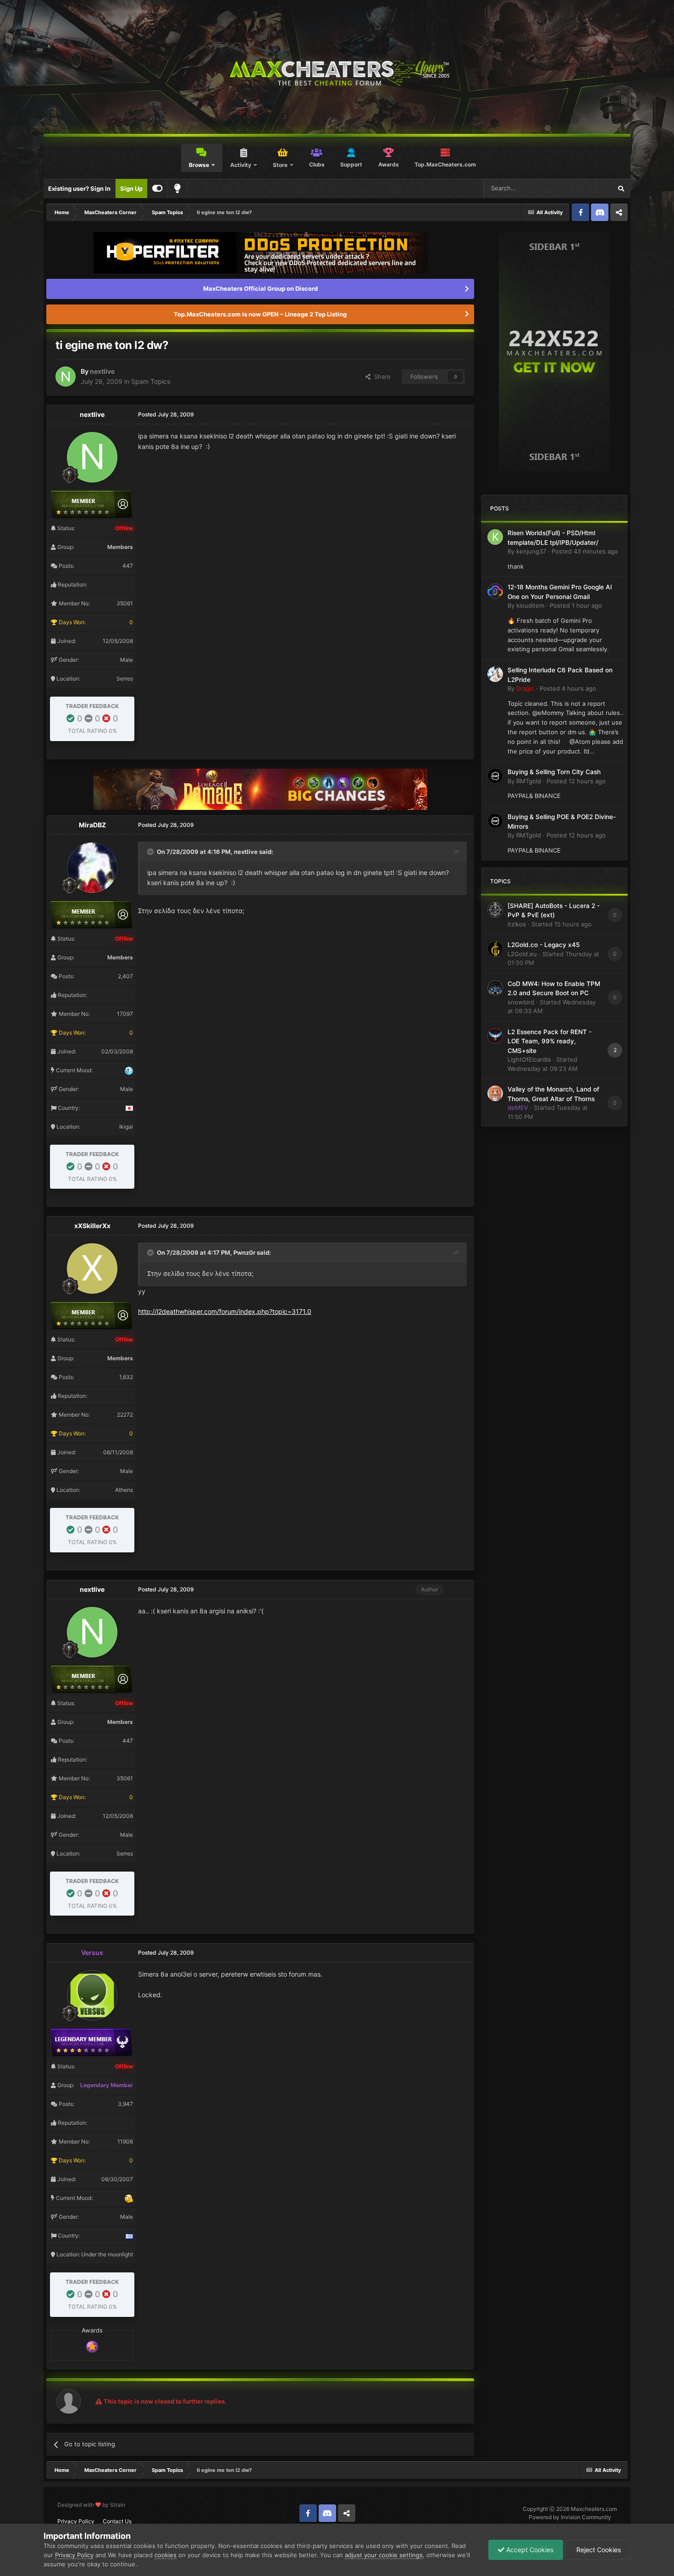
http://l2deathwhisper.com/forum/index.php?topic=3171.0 (225, 1311)
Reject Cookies (598, 2550)
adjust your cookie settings (384, 2555)
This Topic (586, 188)
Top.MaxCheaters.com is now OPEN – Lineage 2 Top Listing (260, 314)
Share (381, 377)
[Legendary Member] (92, 2346)
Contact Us (117, 2521)
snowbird (521, 1002)
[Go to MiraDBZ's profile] (92, 868)
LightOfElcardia (529, 1059)
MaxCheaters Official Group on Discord (260, 288)
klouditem (530, 605)
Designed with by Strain (91, 2505)
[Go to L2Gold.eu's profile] (495, 949)
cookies (166, 2555)
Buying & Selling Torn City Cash (554, 772)
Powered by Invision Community (570, 2517)
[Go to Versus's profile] (92, 1995)
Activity (241, 165)
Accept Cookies (529, 2550)
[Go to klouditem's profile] (495, 591)
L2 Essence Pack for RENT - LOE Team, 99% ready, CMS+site (550, 1041)
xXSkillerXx (92, 1226)
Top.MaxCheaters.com (445, 164)
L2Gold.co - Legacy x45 (544, 945)
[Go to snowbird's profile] (495, 988)
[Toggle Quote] (151, 852)
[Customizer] (157, 188)
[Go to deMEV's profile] (495, 1093)
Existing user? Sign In (79, 188)
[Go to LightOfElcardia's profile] (495, 1036)
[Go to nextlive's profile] (66, 377)
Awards (389, 164)
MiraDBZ (92, 825)
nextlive (102, 371)
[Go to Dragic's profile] (495, 674)
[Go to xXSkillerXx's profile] (92, 1269)
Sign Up (131, 188)
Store (280, 165)
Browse (199, 165)
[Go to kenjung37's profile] (495, 537)
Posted (585, 551)
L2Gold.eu (522, 954)
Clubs (317, 164)
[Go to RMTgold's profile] (495, 776)
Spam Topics (151, 381)
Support (351, 164)
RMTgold (529, 781)
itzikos (517, 924)
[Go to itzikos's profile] (495, 910)
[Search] (621, 188)
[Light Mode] (177, 188)
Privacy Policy (76, 2521)
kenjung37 (531, 551)
